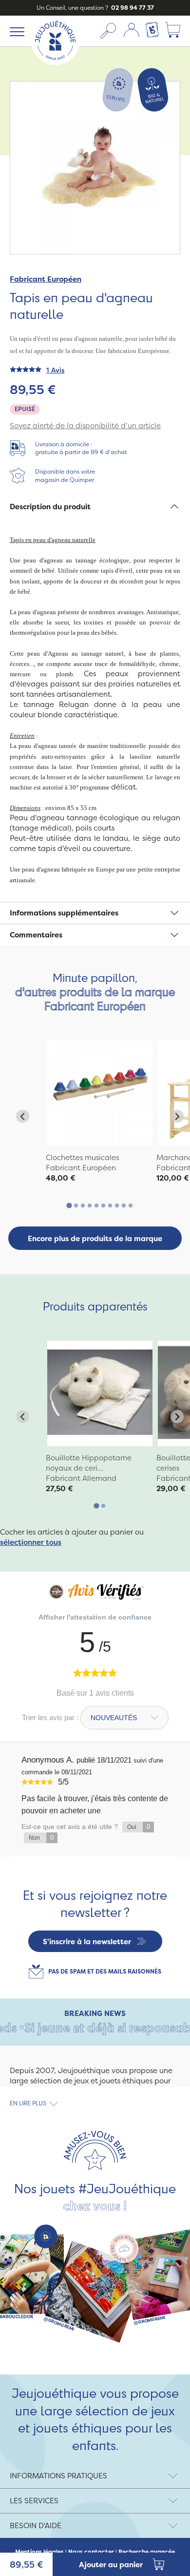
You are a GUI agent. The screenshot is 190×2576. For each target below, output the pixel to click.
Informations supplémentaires (64, 913)
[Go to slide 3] (83, 1205)
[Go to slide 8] (117, 1205)
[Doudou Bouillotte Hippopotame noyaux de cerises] (100, 1393)
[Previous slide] (23, 1116)
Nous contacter (91, 2552)
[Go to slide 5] (96, 1205)
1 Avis (55, 370)
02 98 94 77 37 (132, 8)
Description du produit (50, 507)
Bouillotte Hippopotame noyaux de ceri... (89, 1463)
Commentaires (36, 935)
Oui (139, 1827)
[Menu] (15, 31)
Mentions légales (39, 2552)
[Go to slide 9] (124, 1205)
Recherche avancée (147, 2552)
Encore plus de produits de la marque (95, 1238)
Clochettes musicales (82, 1157)
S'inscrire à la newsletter (87, 1942)
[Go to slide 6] (103, 1205)
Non (41, 1838)
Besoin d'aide (36, 2525)
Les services (34, 2501)
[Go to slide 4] (90, 1205)
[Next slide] (177, 1116)
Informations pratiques (58, 2476)
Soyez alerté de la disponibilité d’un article (85, 426)
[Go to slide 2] (76, 1205)
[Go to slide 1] (69, 1206)
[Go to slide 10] (131, 1205)
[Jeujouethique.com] (55, 62)
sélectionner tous (31, 1542)
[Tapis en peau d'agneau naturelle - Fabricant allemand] (100, 1093)
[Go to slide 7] (110, 1205)
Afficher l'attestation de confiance (95, 1617)
